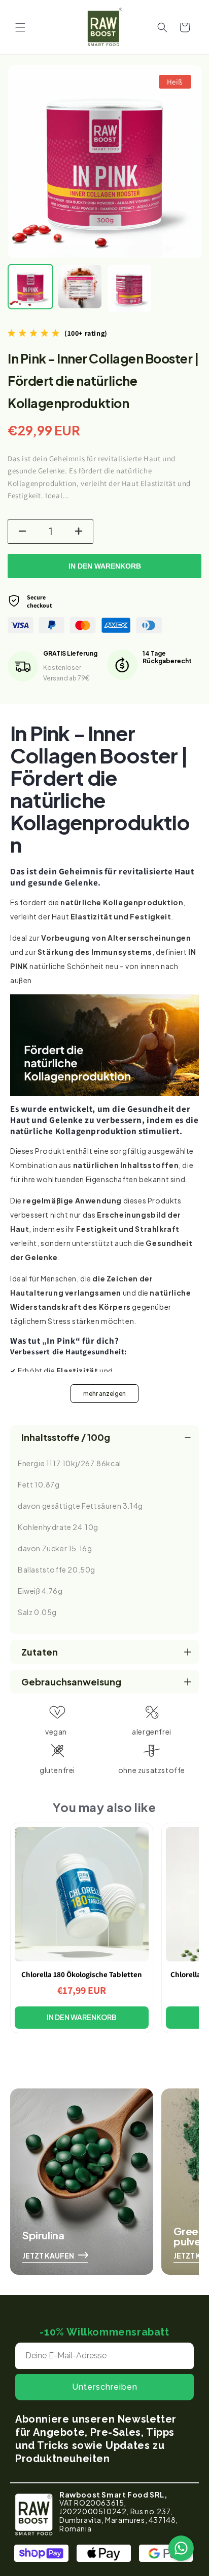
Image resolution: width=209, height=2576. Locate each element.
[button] (20, 27)
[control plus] (80, 532)
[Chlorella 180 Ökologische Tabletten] (82, 1894)
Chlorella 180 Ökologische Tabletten (82, 1974)
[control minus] (21, 532)
